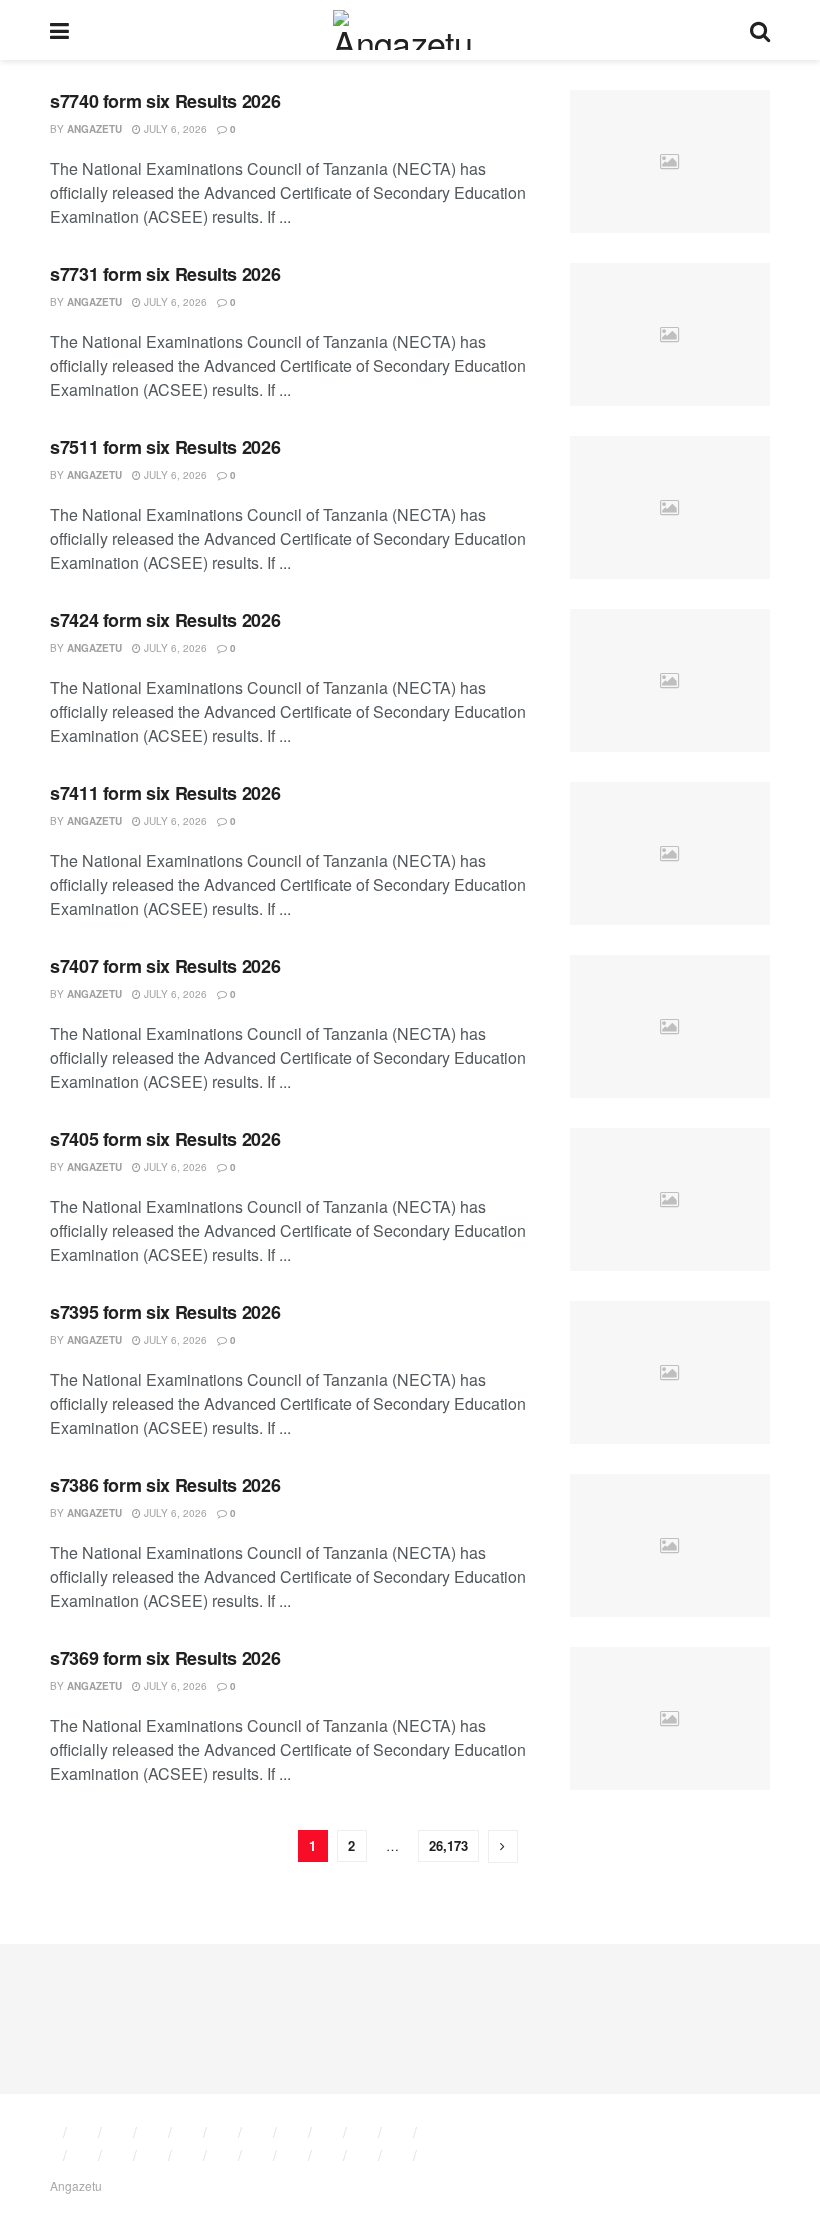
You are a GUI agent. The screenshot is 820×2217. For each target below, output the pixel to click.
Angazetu (94, 129)
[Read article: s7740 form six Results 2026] (670, 161)
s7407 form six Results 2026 (165, 966)
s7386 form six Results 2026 (165, 1485)
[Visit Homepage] (409, 30)
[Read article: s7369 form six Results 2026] (670, 1718)
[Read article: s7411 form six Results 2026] (670, 853)
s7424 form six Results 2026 (165, 620)
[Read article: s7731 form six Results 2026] (670, 334)
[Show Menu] (59, 30)
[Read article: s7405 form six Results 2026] (670, 1199)
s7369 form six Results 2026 (165, 1658)
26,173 (448, 1845)
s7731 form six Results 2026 (165, 274)
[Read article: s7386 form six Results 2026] (670, 1545)
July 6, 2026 (174, 129)
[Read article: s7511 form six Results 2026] (670, 507)
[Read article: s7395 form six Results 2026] (670, 1372)
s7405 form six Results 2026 (165, 1139)
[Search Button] (760, 30)
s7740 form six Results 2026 (165, 101)
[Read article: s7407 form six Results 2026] (670, 1026)
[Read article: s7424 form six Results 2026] (670, 680)
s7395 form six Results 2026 (165, 1312)
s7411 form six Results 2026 (165, 793)
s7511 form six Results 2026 (165, 447)
